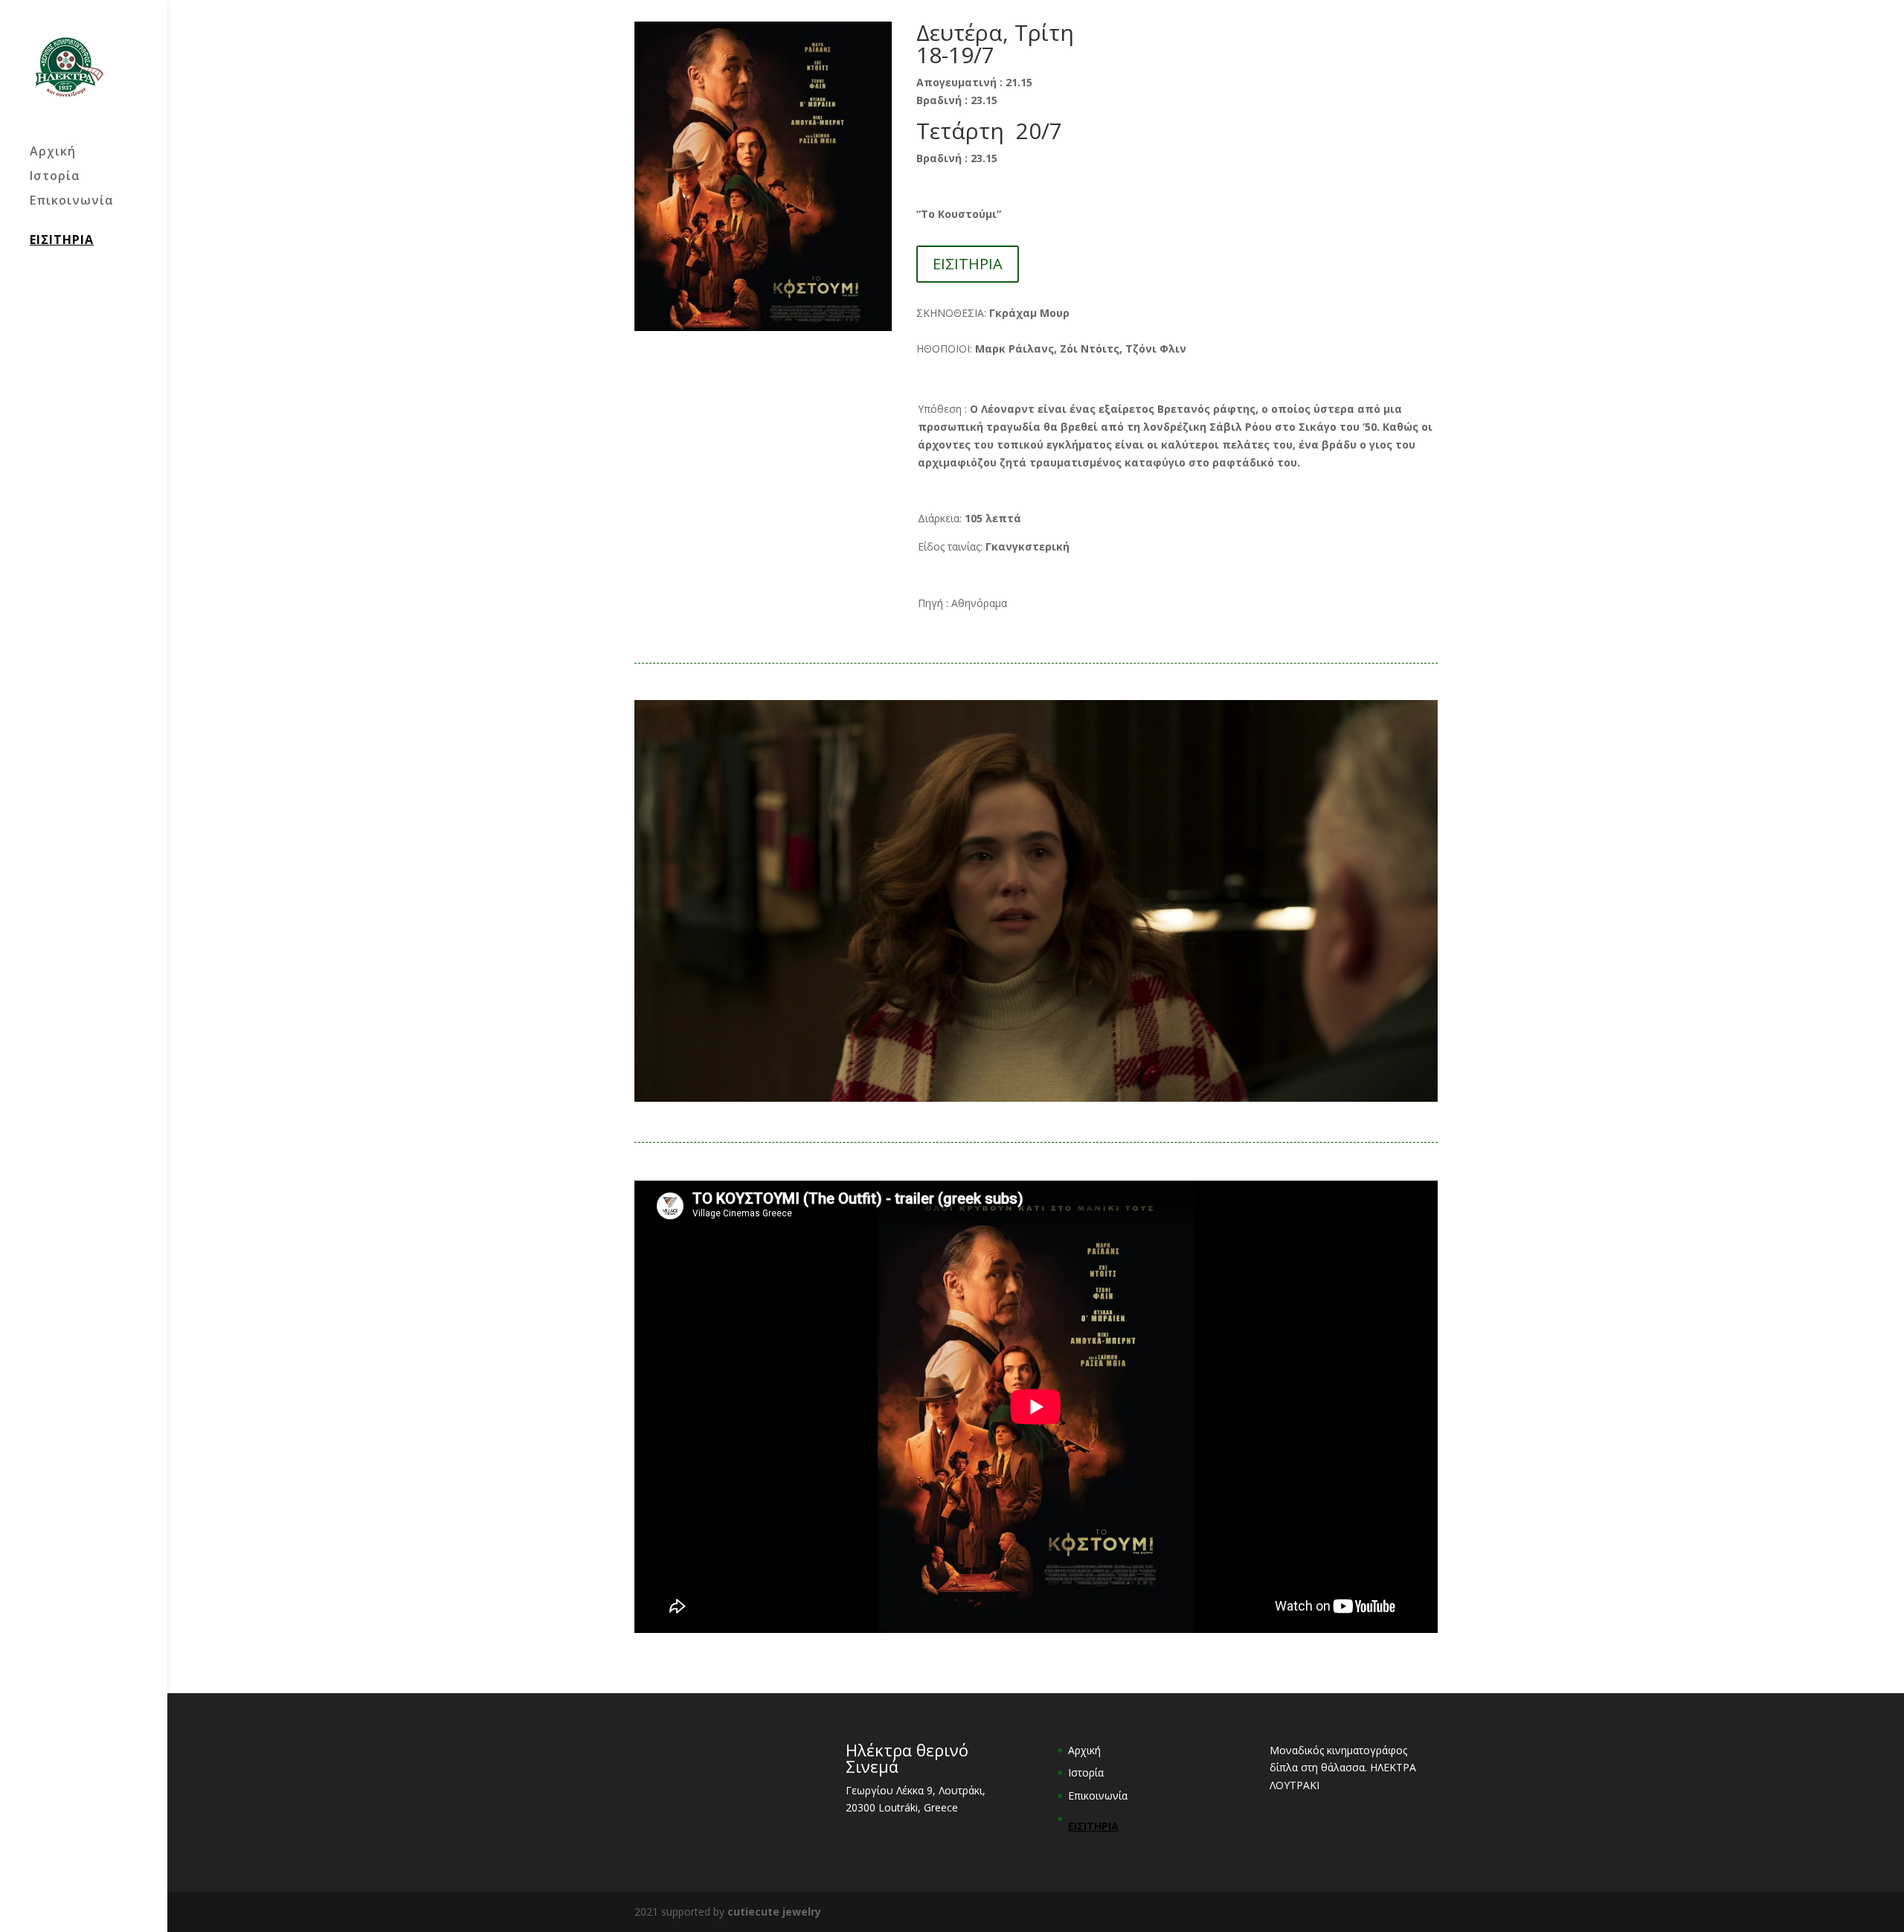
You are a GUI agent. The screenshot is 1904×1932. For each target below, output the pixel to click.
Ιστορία (55, 177)
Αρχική (53, 153)
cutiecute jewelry (774, 1912)
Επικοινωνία (72, 202)
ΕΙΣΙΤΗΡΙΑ (62, 240)
